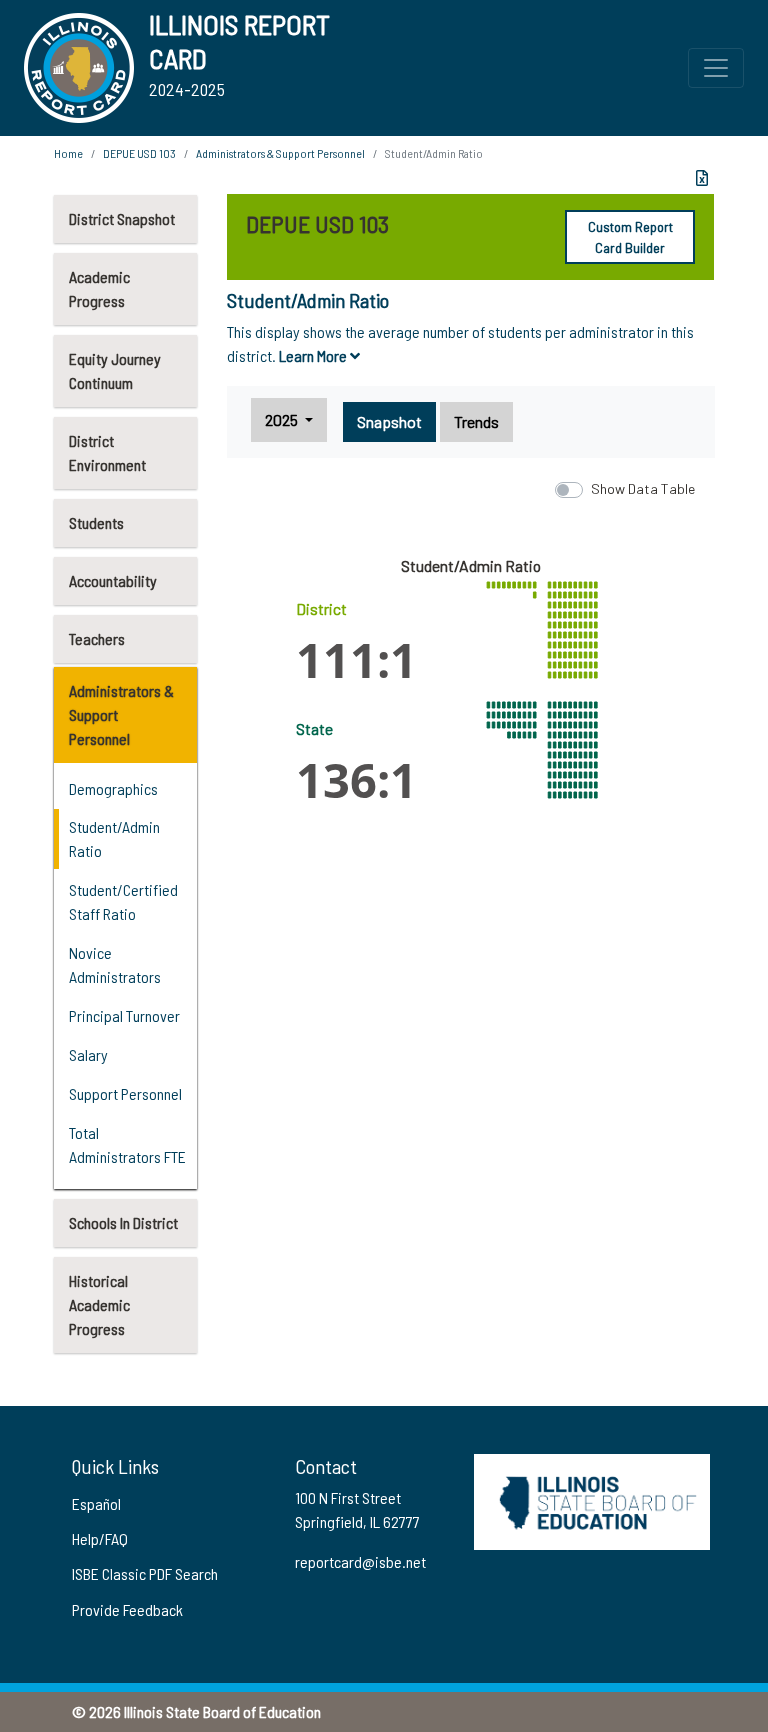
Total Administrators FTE (127, 1144)
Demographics (113, 788)
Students (96, 522)
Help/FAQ (100, 1538)
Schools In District (123, 1222)
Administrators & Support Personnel (121, 714)
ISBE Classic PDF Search (145, 1573)
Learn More (314, 355)
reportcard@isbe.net (360, 1561)
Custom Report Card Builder (630, 237)
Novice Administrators (115, 964)
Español (96, 1503)
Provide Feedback (127, 1609)
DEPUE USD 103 (139, 153)
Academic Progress (99, 288)
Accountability (113, 580)
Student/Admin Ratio (114, 838)
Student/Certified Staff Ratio (123, 901)
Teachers (97, 638)
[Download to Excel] (702, 178)
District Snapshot (122, 218)
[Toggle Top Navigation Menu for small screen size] (716, 68)
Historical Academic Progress (99, 1304)
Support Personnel (125, 1093)
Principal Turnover (124, 1015)
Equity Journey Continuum (115, 370)
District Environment (107, 452)
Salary (88, 1054)
